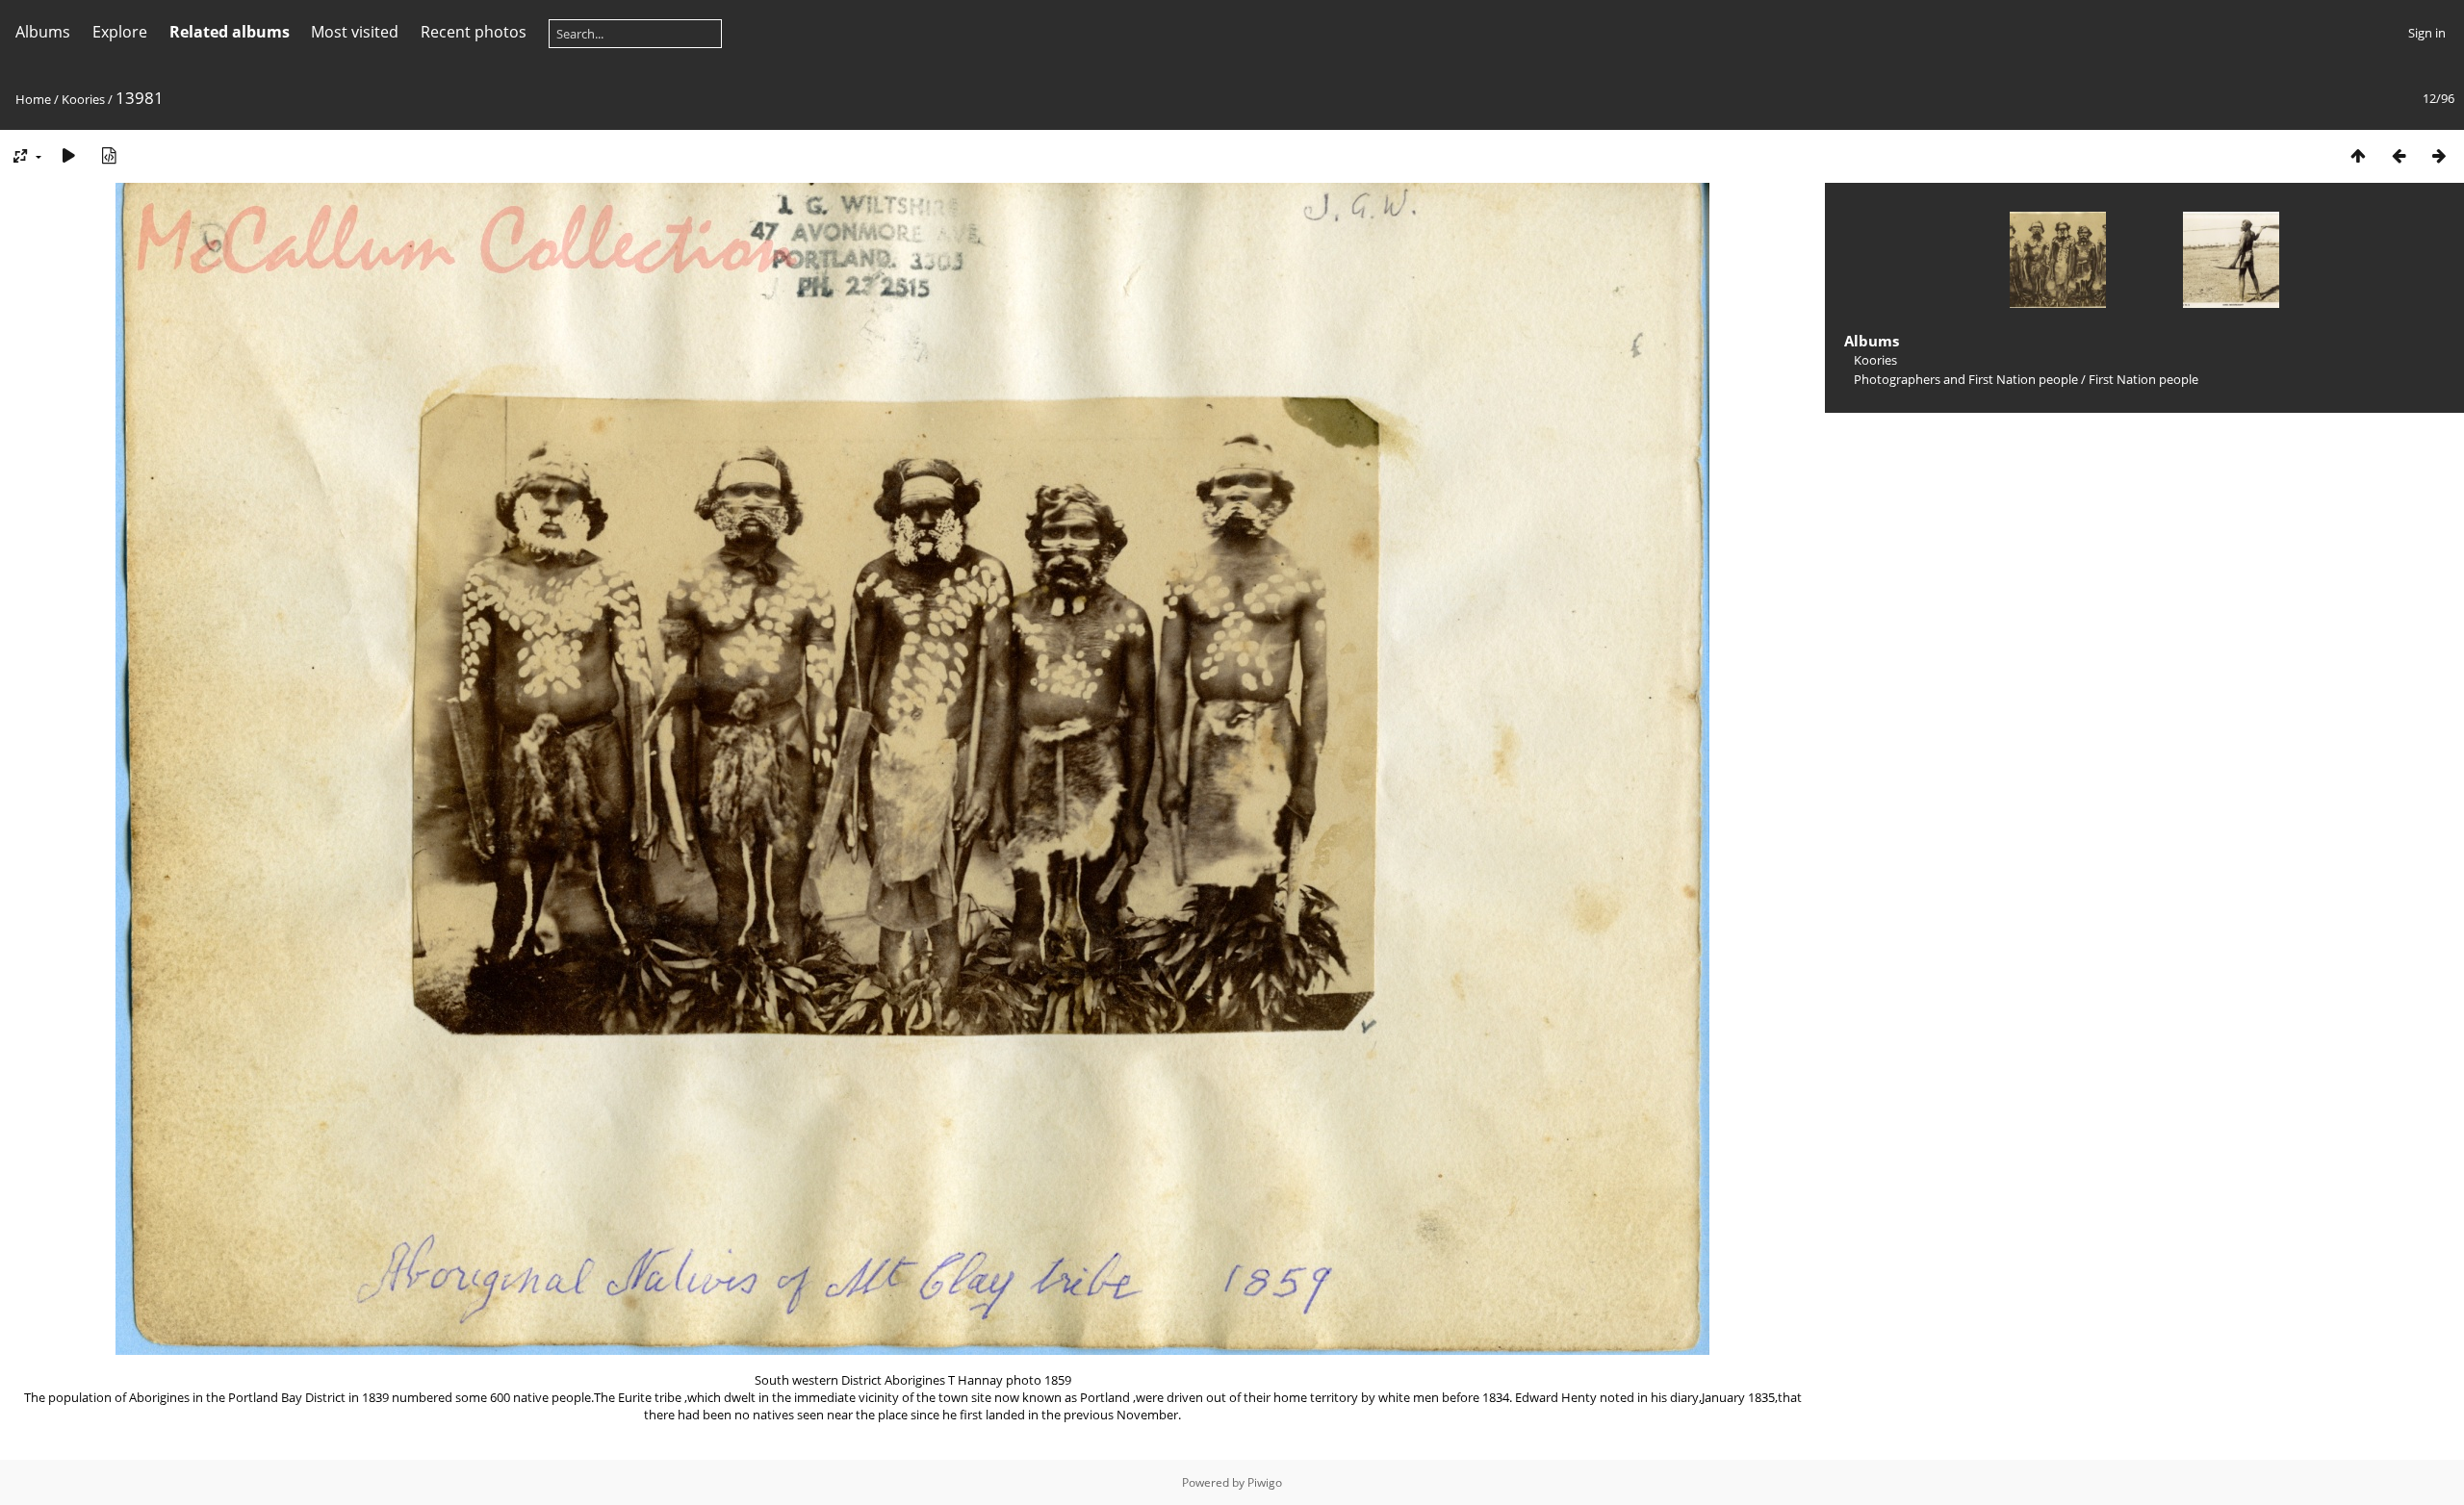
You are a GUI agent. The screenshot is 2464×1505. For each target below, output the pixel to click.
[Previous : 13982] (2399, 155)
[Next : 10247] (2439, 155)
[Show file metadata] (109, 155)
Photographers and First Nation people (1966, 379)
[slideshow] (68, 155)
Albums (43, 32)
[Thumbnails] (2358, 155)
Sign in (2427, 33)
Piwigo (1265, 1482)
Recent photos (474, 32)
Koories (83, 99)
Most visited (355, 32)
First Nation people (2143, 379)
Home (33, 99)
